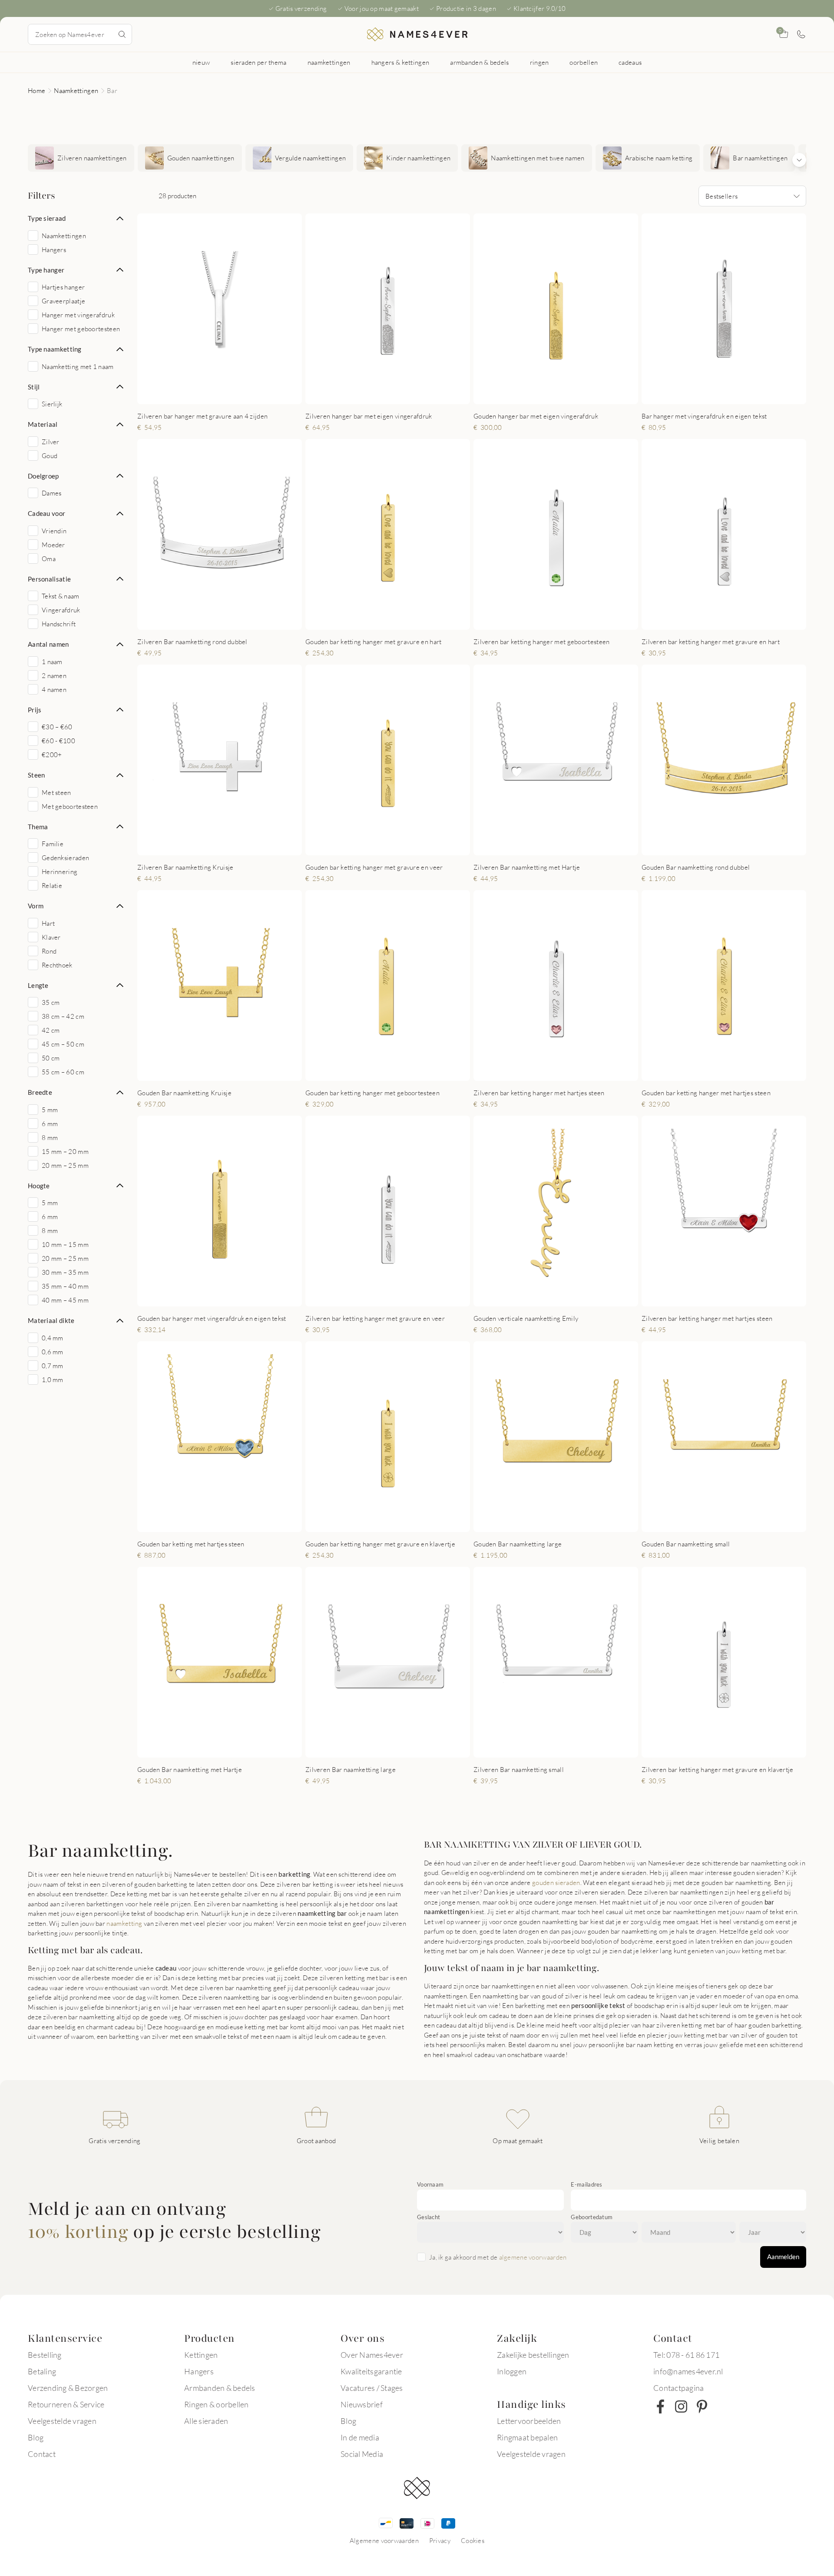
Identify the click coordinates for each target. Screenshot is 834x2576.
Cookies (473, 2540)
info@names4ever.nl (688, 2371)
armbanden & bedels (479, 62)
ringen (539, 62)
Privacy (440, 2540)
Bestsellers (721, 196)
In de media (360, 2437)
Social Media (362, 2454)
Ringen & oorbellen (217, 2404)
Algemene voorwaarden (384, 2540)
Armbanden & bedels (220, 2388)
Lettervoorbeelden (529, 2421)
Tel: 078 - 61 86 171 (686, 2355)
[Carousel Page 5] (235, 395)
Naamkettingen (76, 90)
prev (151, 309)
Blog (36, 2437)
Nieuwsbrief (362, 2404)
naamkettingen (329, 62)
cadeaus (630, 62)
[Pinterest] (702, 2406)
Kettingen (201, 2355)
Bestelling (45, 2355)
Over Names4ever (372, 2355)
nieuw (201, 62)
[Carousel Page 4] (227, 395)
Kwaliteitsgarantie (371, 2371)
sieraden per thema (258, 62)
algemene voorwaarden (533, 2257)
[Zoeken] (122, 34)
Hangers (199, 2371)
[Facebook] (660, 2406)
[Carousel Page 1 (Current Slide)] (201, 395)
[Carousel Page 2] (209, 395)
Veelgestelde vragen (62, 2421)
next (288, 309)
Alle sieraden (206, 2421)
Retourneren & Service (66, 2404)
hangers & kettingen (400, 62)
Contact (42, 2454)
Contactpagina (678, 2388)
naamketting (124, 1923)
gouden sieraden (556, 1882)
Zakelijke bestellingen (533, 2355)
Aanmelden (783, 2257)
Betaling (42, 2371)
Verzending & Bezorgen (68, 2388)
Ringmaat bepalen (527, 2437)
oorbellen (584, 62)
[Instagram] (681, 2406)
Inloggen (512, 2371)
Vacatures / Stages (372, 2388)
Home (36, 90)
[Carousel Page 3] (218, 395)
